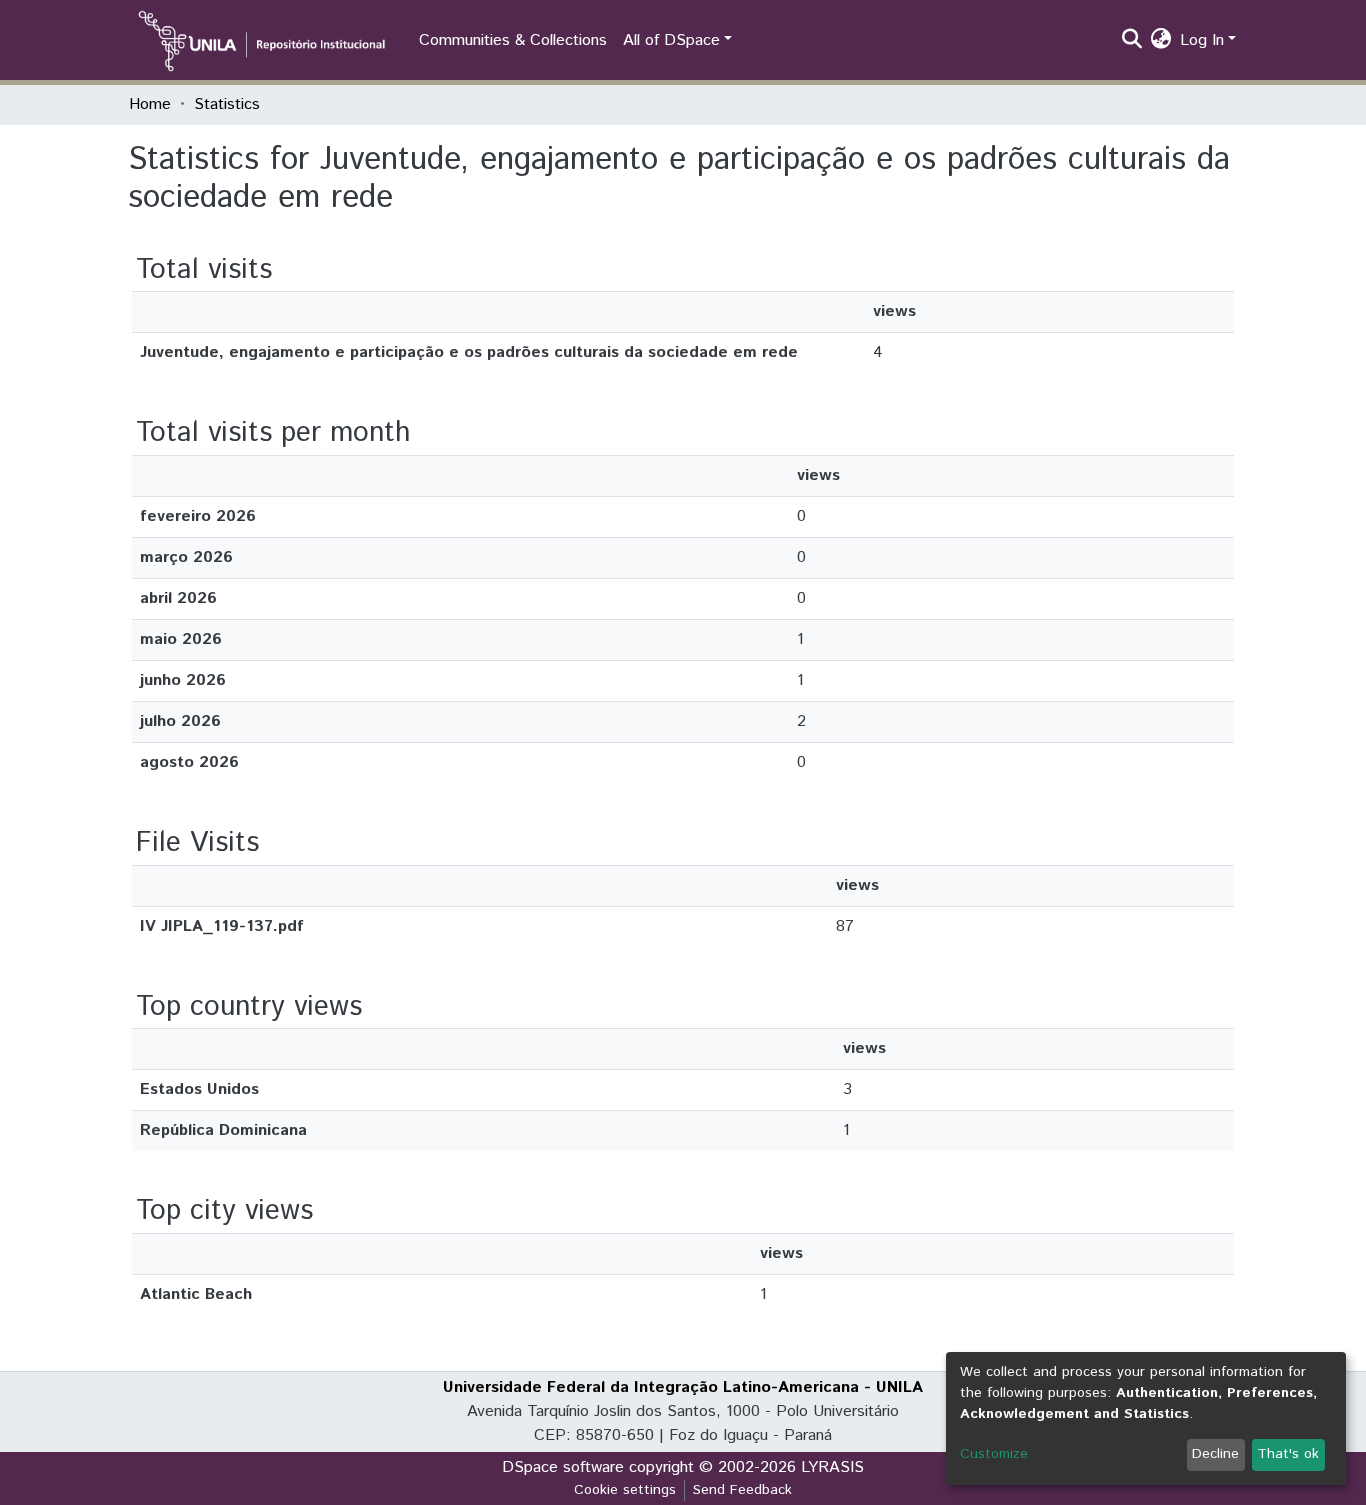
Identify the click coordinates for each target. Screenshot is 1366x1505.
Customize (994, 1454)
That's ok (1288, 1454)
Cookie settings (625, 1490)
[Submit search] (1132, 41)
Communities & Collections (513, 40)
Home (150, 104)
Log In (1202, 40)
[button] (1161, 41)
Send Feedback (742, 1490)
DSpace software (563, 1467)
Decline (1215, 1454)
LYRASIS (832, 1467)
